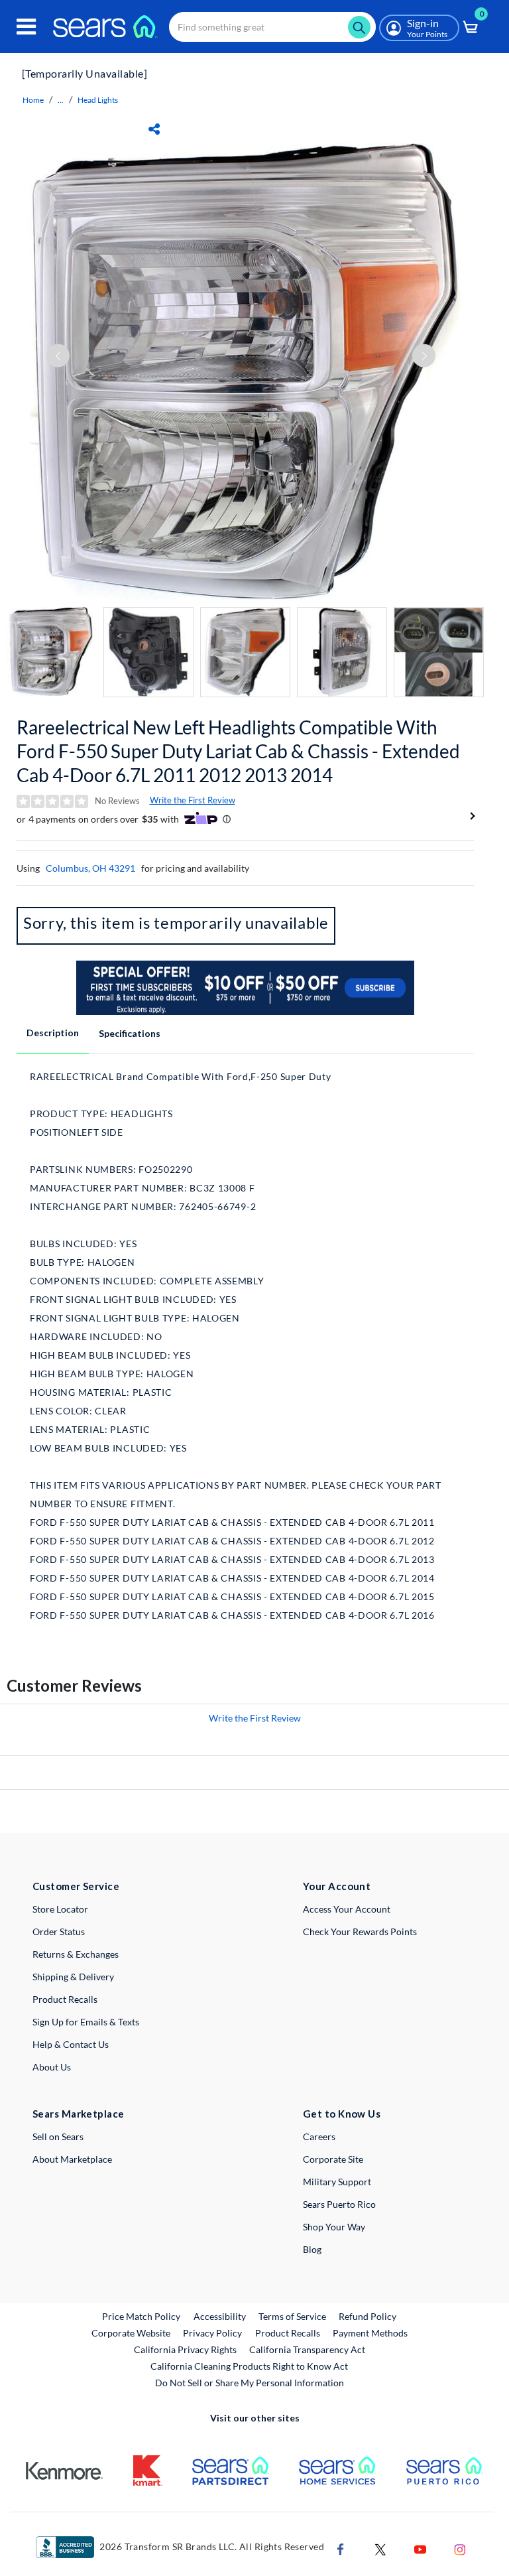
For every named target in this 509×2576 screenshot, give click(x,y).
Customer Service (76, 1886)
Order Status (59, 1932)
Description (53, 1033)
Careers (319, 2136)
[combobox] (272, 27)
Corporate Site (333, 2159)
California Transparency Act (307, 2349)
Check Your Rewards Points (360, 1932)
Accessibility (220, 2316)
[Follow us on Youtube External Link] (420, 2548)
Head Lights (98, 100)
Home (33, 100)
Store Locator (60, 1909)
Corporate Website (132, 2333)
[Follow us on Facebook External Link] (341, 2548)
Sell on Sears (58, 2136)
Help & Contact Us (71, 2044)
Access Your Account (347, 1909)
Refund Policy (368, 2316)
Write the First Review (193, 800)
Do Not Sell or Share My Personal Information (250, 2383)
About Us (52, 2067)
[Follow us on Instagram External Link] (460, 2548)
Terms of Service (292, 2316)
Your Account (337, 1886)
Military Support (337, 2182)
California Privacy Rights (185, 2349)
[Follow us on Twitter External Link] (380, 2548)
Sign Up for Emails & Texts (86, 2022)
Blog (312, 2249)
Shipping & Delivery (73, 1977)
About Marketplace (72, 2159)
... (61, 100)
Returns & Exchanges (76, 1954)
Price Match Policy (141, 2316)
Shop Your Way (334, 2227)
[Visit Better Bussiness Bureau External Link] (65, 2546)
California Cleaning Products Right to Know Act (249, 2366)
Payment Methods (370, 2333)
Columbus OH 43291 (90, 868)
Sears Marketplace (79, 2114)
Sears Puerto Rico (339, 2204)
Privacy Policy (212, 2333)
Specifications (130, 1033)
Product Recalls (65, 1999)
